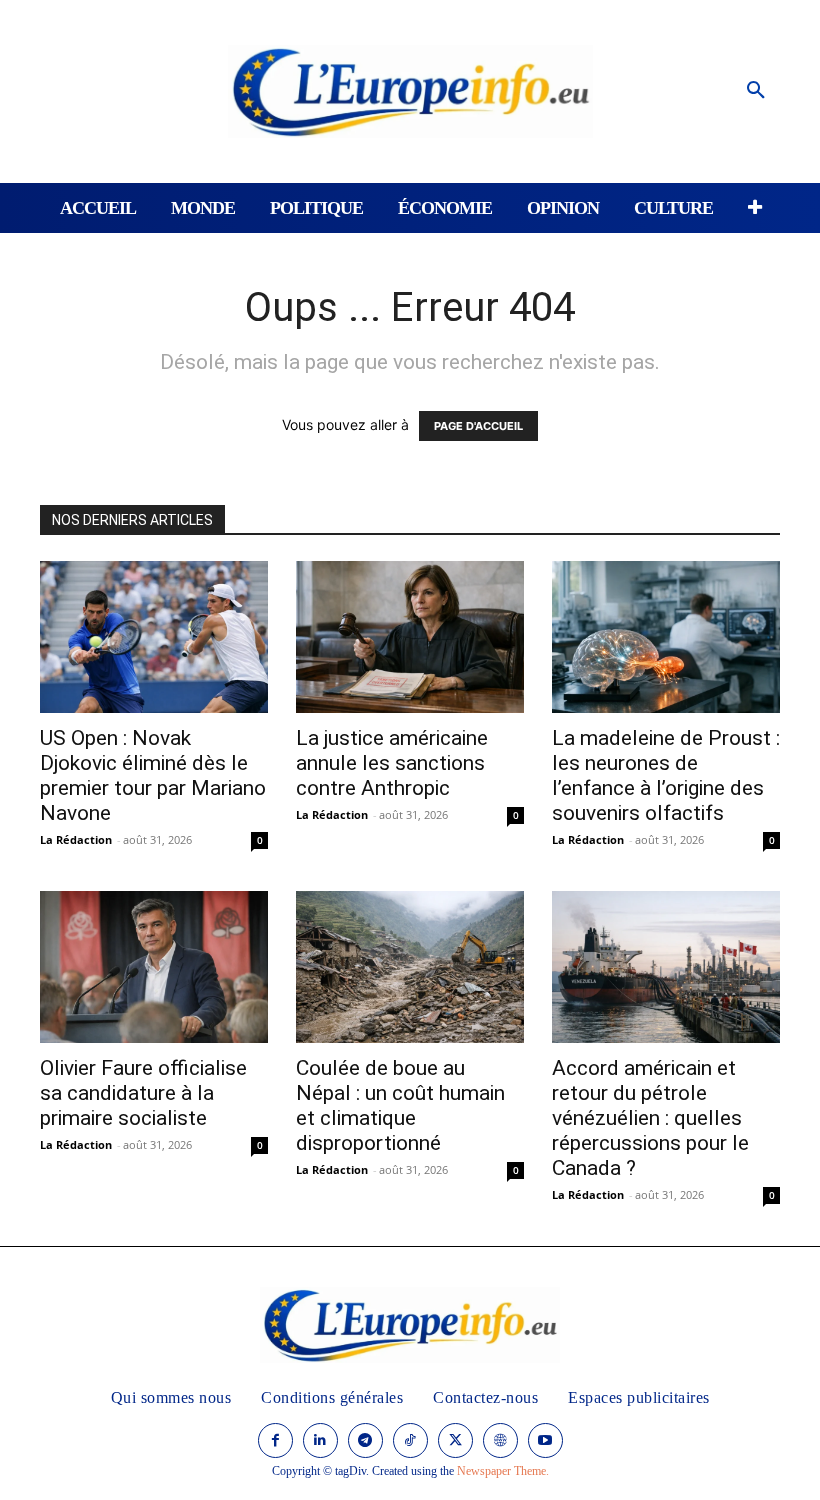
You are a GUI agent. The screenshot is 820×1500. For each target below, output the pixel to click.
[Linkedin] (320, 1440)
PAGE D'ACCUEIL (478, 426)
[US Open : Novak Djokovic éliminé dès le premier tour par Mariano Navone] (154, 637)
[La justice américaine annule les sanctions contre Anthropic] (410, 637)
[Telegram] (365, 1440)
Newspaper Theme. (503, 1471)
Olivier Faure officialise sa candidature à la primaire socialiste (143, 1093)
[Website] (500, 1440)
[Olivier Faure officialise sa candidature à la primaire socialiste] (154, 967)
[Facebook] (275, 1440)
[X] (455, 1440)
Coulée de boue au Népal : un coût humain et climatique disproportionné (400, 1105)
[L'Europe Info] (410, 91)
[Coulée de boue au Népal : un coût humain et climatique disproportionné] (410, 967)
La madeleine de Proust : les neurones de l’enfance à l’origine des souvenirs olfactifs (666, 775)
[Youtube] (545, 1440)
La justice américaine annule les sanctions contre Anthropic (392, 763)
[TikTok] (410, 1440)
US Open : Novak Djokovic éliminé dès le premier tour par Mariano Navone (153, 775)
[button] (756, 91)
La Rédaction (76, 839)
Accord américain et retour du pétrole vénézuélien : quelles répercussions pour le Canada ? (650, 1118)
